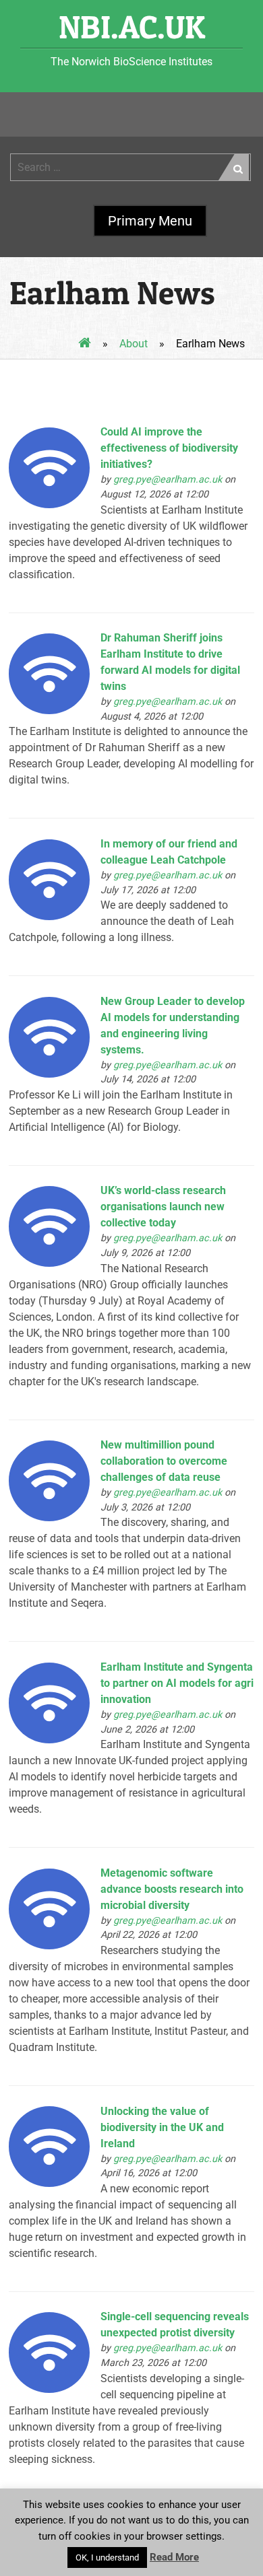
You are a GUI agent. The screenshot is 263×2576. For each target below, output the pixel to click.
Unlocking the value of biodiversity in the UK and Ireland (162, 2127)
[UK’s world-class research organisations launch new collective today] (49, 1263)
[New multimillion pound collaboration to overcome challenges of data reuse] (49, 1518)
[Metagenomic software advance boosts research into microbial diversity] (49, 1946)
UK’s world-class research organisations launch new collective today (163, 1207)
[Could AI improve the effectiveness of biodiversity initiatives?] (49, 504)
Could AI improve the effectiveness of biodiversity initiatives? (169, 448)
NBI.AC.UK (132, 27)
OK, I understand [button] (107, 2557)
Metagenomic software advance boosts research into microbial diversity (172, 1889)
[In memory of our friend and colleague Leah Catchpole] (49, 916)
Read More (174, 2557)
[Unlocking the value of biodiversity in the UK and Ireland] (49, 2183)
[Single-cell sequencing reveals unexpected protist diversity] (49, 2389)
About (134, 344)
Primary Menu (150, 221)
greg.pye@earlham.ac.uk (168, 480)
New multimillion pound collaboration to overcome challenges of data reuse (164, 1461)
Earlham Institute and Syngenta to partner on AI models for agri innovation (177, 1683)
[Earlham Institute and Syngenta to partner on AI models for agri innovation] (49, 1740)
